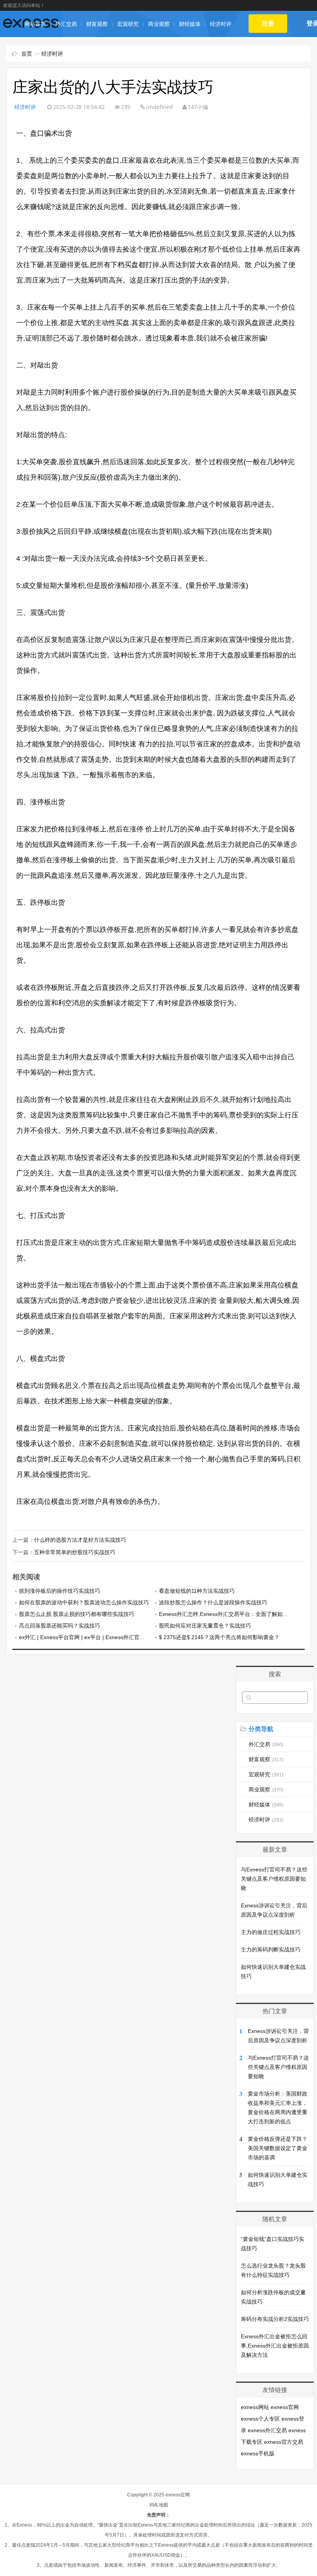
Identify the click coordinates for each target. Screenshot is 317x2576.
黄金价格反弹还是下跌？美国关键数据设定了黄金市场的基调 (278, 2148)
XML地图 (159, 2505)
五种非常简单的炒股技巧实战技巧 (75, 1552)
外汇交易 (66, 24)
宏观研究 (128, 24)
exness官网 (285, 2407)
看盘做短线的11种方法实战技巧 (197, 1591)
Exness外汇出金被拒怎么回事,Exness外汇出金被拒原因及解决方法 (275, 2346)
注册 (268, 23)
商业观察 (159, 24)
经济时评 (221, 24)
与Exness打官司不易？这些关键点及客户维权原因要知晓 (274, 1879)
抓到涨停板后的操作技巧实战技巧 (60, 1591)
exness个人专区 (260, 2419)
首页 (27, 54)
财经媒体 (190, 24)
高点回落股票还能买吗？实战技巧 (60, 1626)
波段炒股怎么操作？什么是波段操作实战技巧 (213, 1602)
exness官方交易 (284, 2442)
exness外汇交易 (267, 2430)
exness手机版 (258, 2453)
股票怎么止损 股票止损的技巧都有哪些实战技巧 (77, 1614)
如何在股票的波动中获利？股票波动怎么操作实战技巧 (84, 1602)
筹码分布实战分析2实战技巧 (275, 2319)
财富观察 (97, 24)
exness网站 (255, 2407)
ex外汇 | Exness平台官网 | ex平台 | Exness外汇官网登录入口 (93, 1637)
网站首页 (35, 24)
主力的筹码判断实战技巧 (271, 1949)
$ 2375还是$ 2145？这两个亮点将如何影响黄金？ (219, 1637)
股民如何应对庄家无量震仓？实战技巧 (205, 1626)
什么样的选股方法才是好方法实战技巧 (80, 1540)
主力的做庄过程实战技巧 (271, 1932)
